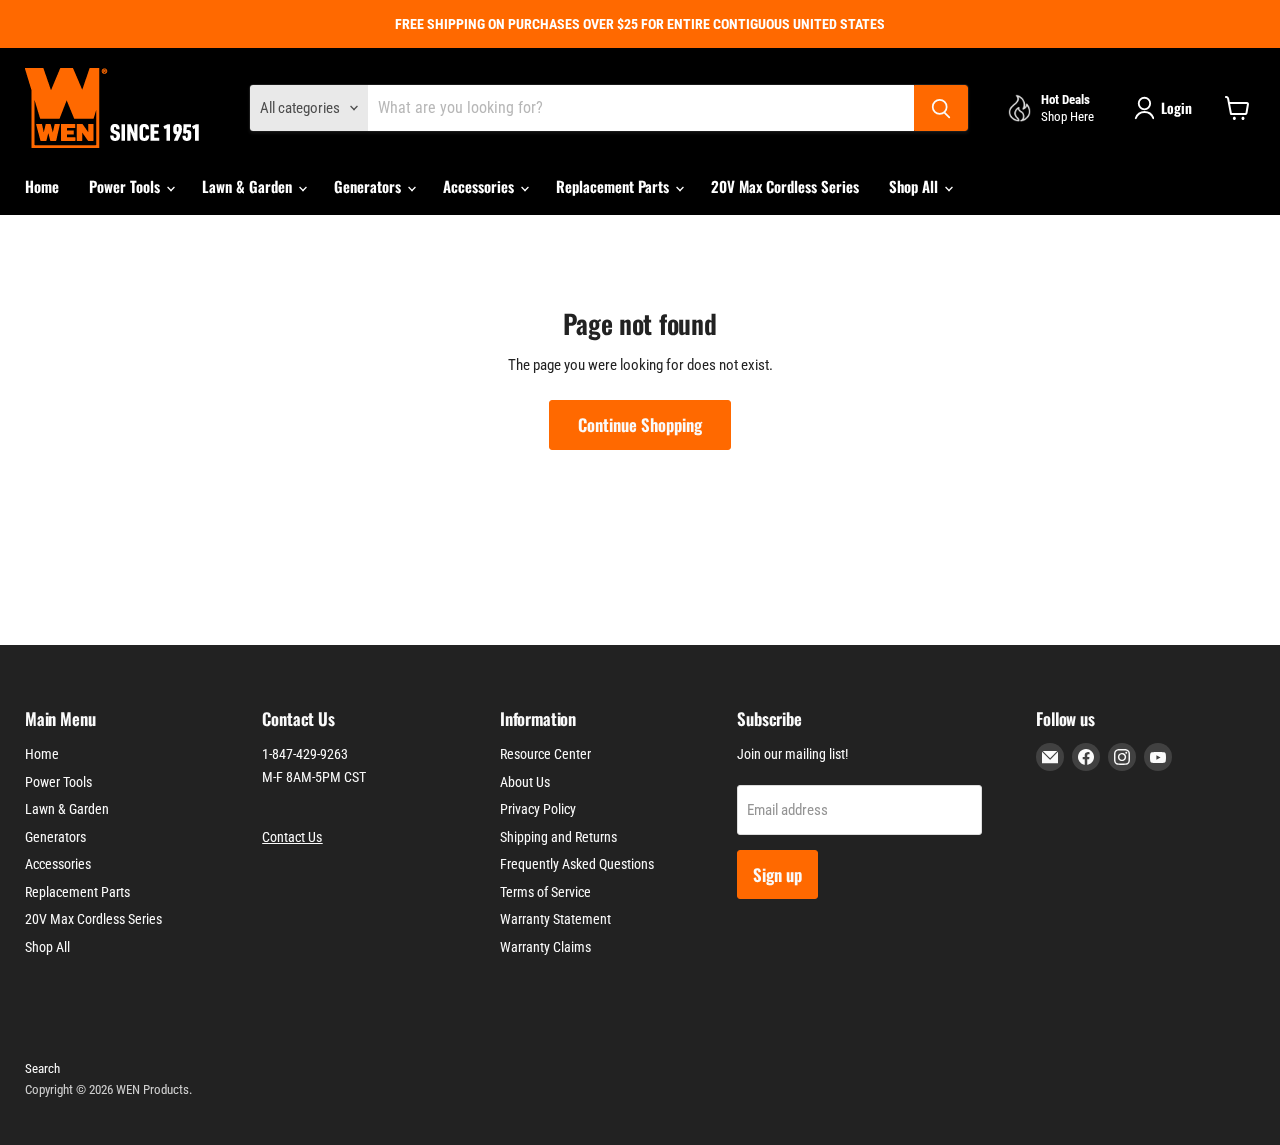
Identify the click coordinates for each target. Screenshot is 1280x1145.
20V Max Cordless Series (785, 186)
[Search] (941, 108)
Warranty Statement (555, 919)
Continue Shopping (640, 424)
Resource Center (545, 754)
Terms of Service (545, 892)
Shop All (915, 186)
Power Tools (126, 186)
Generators (369, 186)
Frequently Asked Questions (577, 864)
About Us (525, 782)
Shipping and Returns (558, 837)
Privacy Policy (538, 809)
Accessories (480, 186)
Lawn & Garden (249, 186)
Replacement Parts (614, 186)
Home (42, 186)
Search (42, 1068)
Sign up (777, 874)
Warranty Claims (545, 947)
